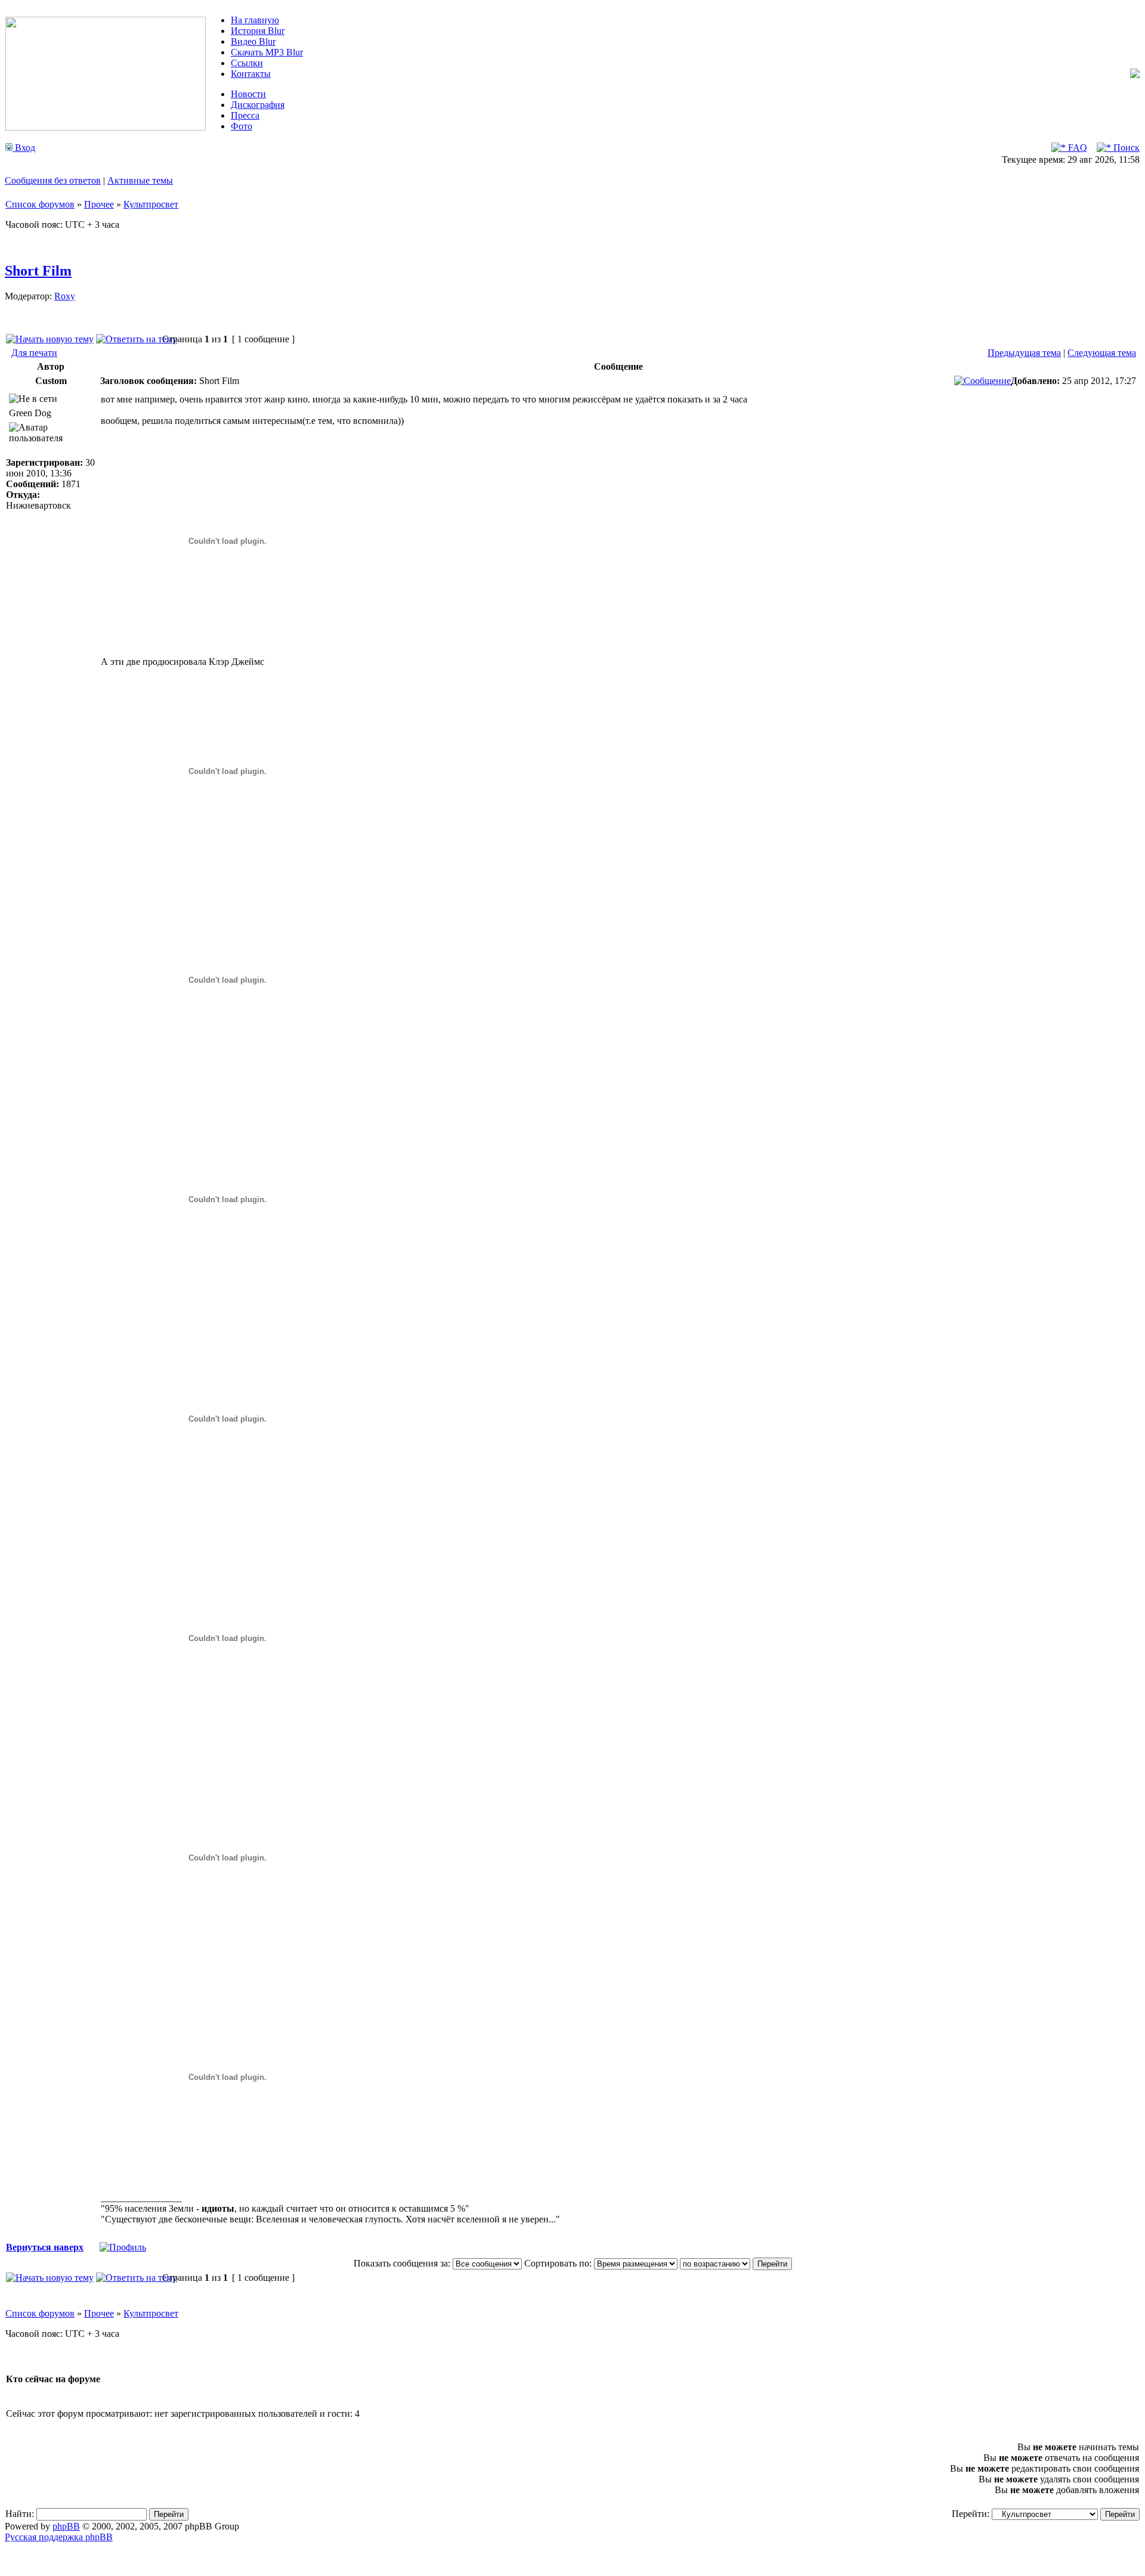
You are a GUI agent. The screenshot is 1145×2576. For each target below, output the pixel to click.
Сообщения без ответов (53, 180)
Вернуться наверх (45, 2247)
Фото (242, 126)
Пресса (245, 115)
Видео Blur (253, 41)
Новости (248, 94)
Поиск (1125, 148)
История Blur (258, 31)
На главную (255, 20)
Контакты (251, 74)
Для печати (34, 353)
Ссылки (247, 63)
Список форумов (40, 204)
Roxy (65, 296)
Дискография (258, 105)
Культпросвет (151, 204)
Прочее (99, 204)
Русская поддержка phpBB (59, 2537)
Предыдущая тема (1024, 353)
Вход (24, 148)
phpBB (66, 2526)
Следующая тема (1102, 353)
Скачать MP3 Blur (267, 52)
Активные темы (140, 180)
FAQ (1076, 148)
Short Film (38, 271)
